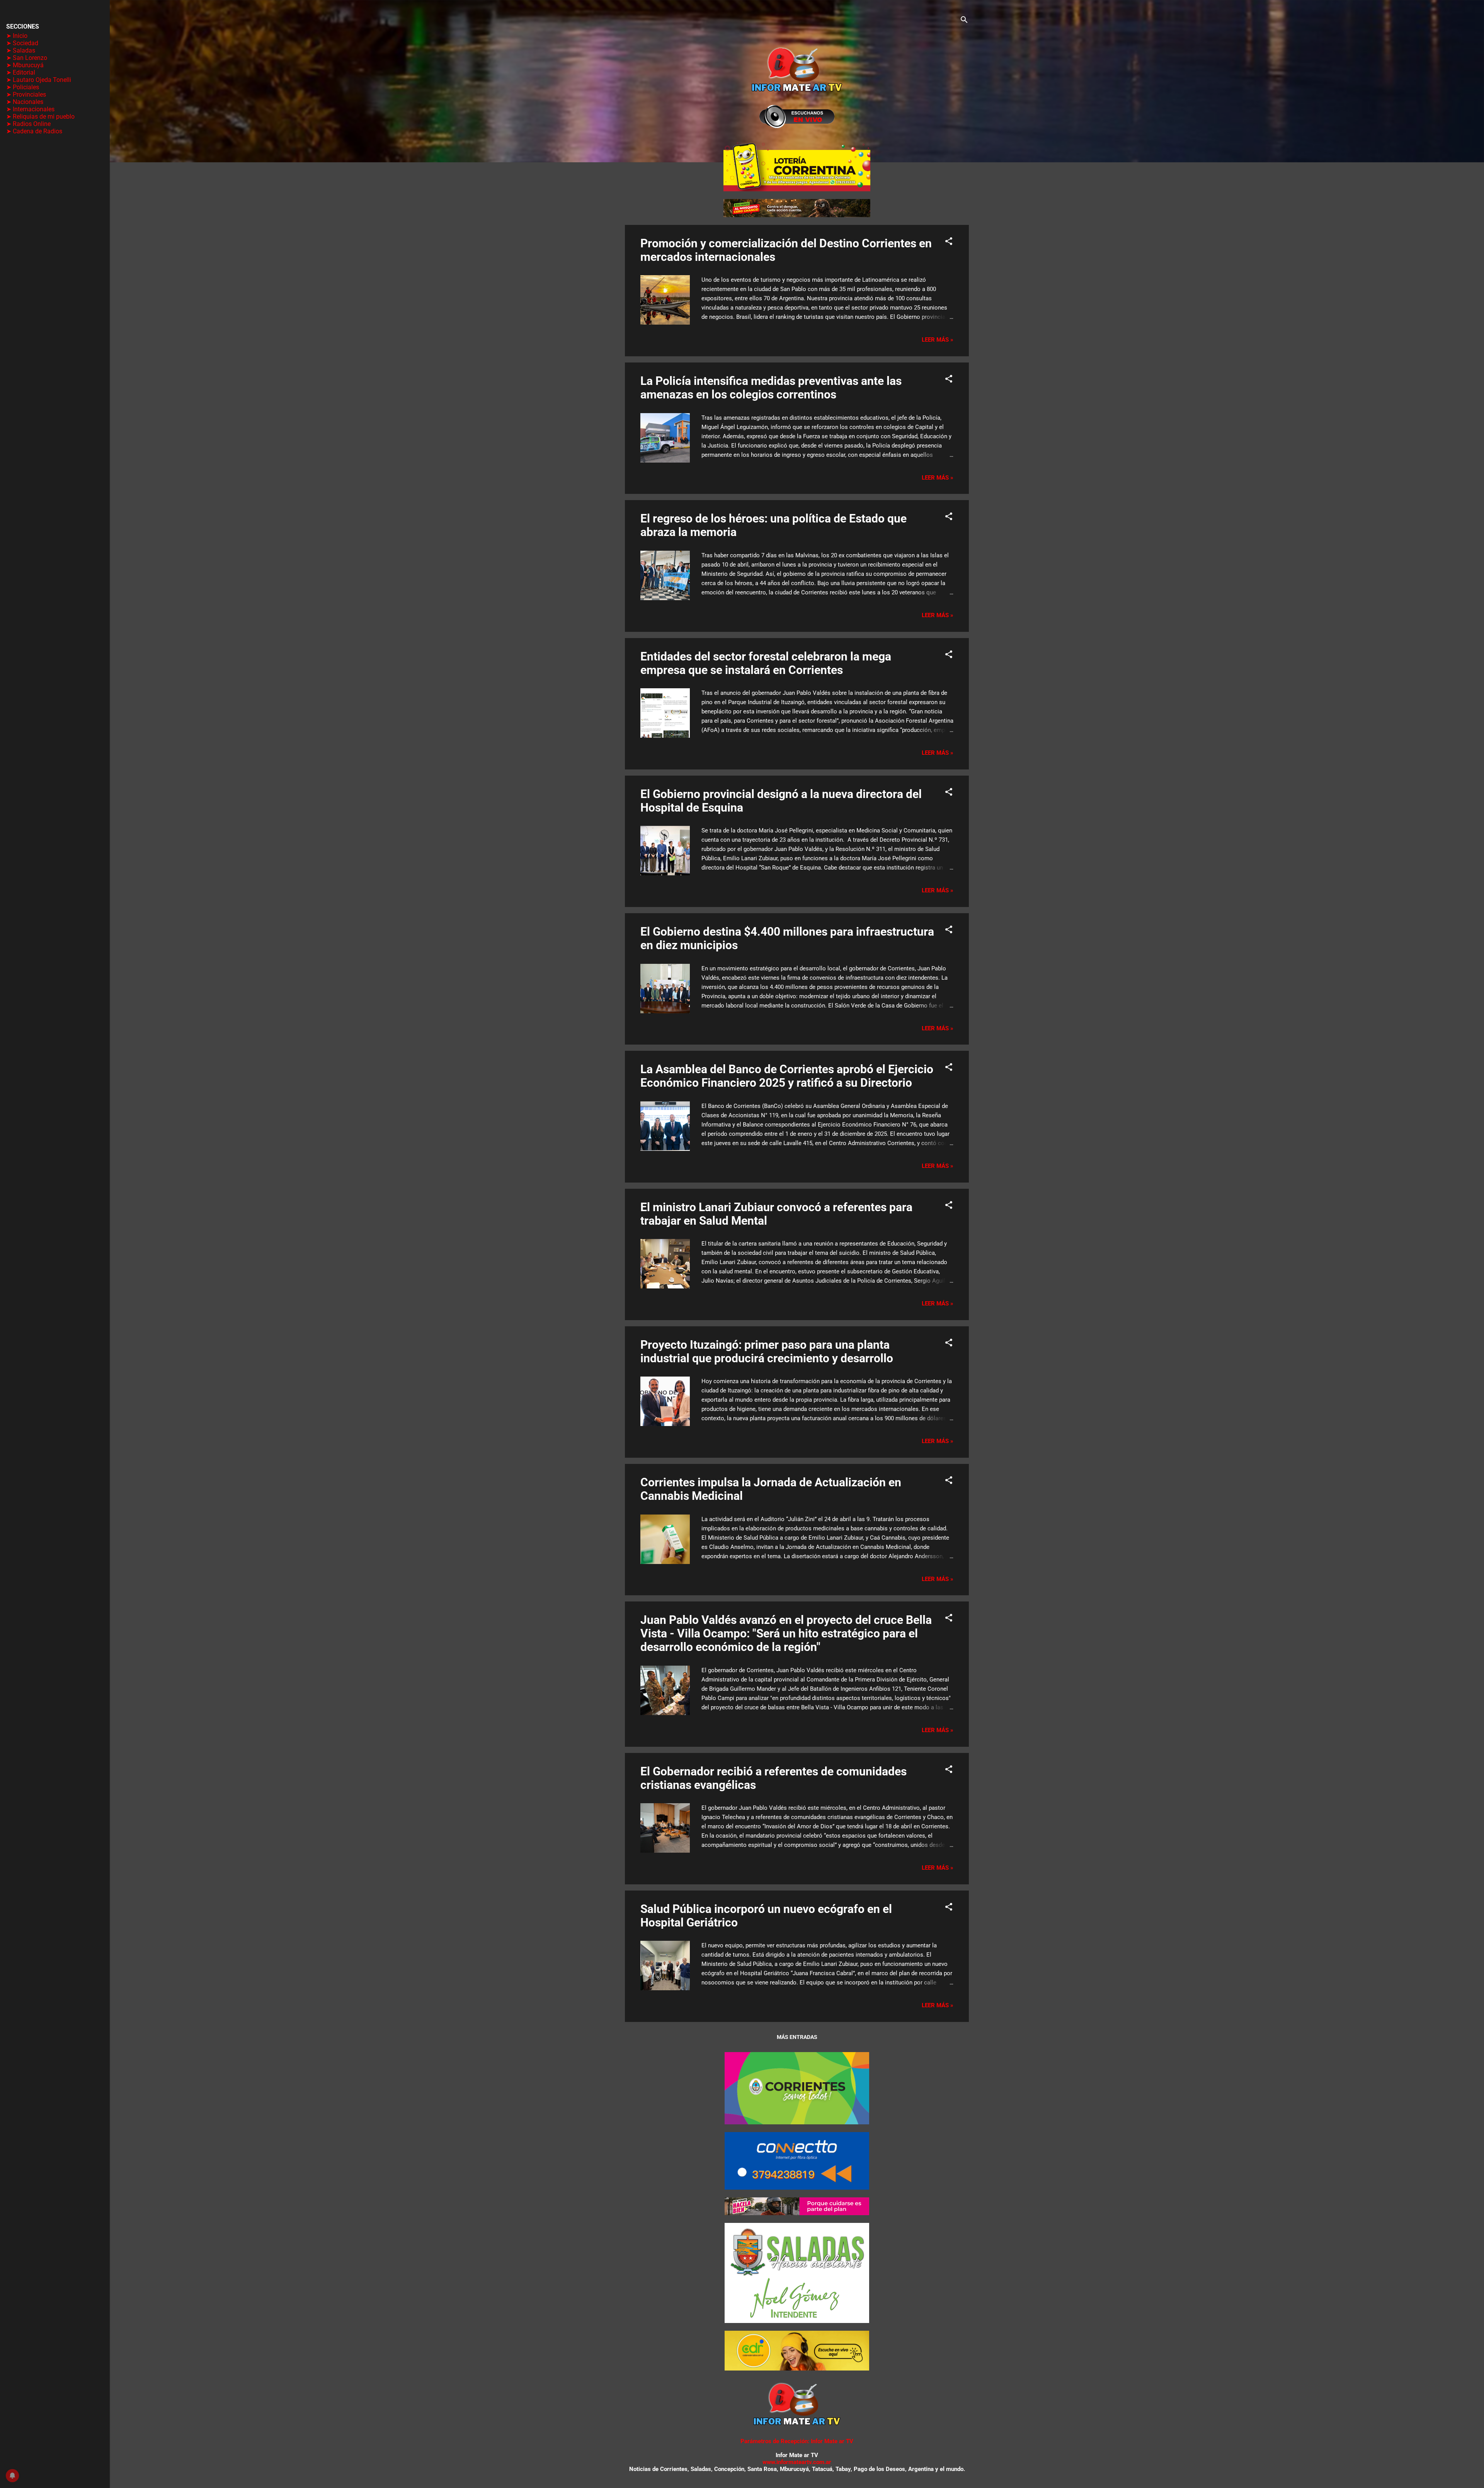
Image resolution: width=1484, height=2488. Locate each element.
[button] (949, 243)
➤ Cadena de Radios (34, 131)
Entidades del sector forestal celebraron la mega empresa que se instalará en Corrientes (766, 663)
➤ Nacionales (25, 102)
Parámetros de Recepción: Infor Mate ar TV (797, 2441)
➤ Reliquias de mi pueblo (40, 117)
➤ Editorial (21, 72)
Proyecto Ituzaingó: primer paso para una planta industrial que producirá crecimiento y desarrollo (767, 1351)
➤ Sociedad (22, 43)
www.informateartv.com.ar (797, 2462)
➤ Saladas (21, 50)
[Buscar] (964, 21)
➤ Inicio (17, 36)
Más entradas (797, 2037)
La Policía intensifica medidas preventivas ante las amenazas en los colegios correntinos (771, 388)
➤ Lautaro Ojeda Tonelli (39, 80)
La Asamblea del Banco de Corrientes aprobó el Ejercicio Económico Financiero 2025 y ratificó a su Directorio (787, 1076)
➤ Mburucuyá (25, 65)
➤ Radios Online (28, 124)
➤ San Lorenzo (27, 58)
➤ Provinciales (26, 94)
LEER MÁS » (938, 340)
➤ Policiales (23, 87)
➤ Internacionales (30, 109)
